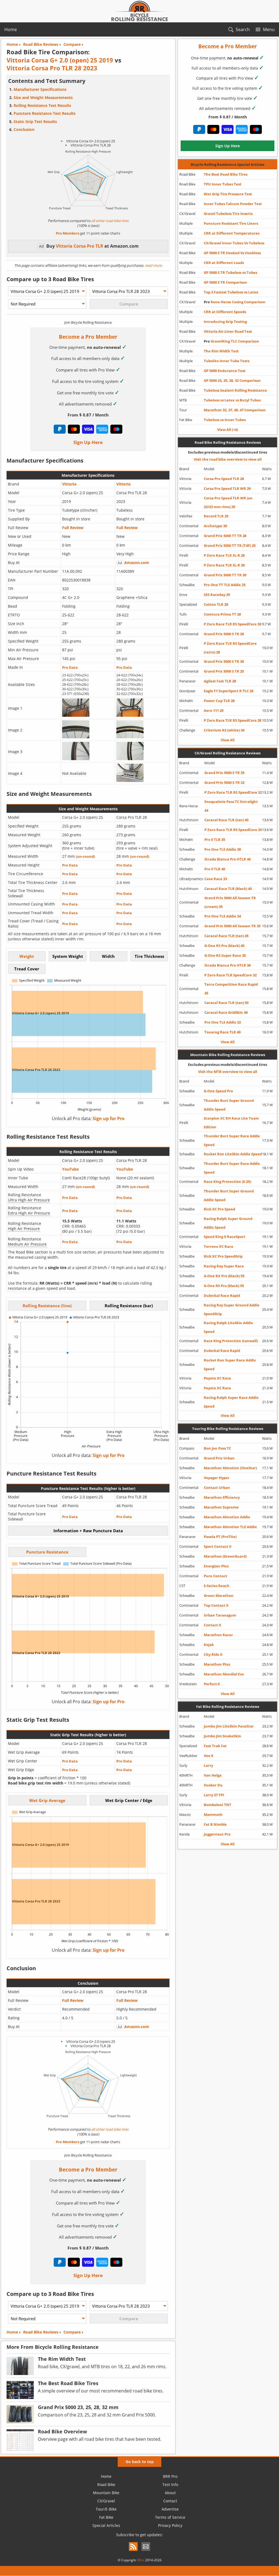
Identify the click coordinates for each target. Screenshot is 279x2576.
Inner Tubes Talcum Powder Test (233, 204)
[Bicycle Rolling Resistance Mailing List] (146, 2551)
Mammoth (213, 1815)
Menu (269, 29)
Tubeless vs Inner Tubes (225, 420)
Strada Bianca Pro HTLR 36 (228, 965)
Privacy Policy (170, 2525)
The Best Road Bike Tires (226, 174)
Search (243, 29)
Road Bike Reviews (41, 2332)
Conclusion (24, 129)
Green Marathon (219, 1596)
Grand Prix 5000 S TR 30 (224, 661)
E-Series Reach (217, 1586)
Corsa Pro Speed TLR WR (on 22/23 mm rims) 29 (228, 502)
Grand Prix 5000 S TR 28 (224, 634)
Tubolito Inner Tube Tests (227, 361)
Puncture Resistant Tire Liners (231, 223)
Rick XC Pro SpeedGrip (223, 1256)
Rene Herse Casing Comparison (235, 302)
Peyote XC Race (217, 1378)
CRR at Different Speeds (225, 312)
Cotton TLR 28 (216, 604)
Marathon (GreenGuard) (225, 1556)
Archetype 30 (215, 526)
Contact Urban (217, 1488)
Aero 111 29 (214, 710)
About (170, 2493)
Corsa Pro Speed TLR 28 (224, 479)
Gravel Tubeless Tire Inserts (228, 214)
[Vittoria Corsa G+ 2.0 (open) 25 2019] (76, 715)
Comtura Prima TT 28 (222, 614)
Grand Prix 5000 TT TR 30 (225, 575)
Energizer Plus (216, 1566)
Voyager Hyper (217, 1478)
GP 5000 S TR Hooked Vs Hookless (232, 253)
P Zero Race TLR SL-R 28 (224, 555)
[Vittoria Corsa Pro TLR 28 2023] (130, 715)
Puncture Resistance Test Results (45, 113)
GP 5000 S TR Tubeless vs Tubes (231, 272)
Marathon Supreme (221, 1507)
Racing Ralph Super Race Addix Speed (231, 1402)
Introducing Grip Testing (225, 322)
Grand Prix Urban (219, 1458)
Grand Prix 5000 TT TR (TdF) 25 (230, 545)
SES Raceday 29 (217, 595)
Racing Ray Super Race (224, 1266)
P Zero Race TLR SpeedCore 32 (231, 975)
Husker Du (213, 1785)
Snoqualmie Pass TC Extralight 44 (231, 806)
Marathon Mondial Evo (224, 1674)
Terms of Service (170, 2517)
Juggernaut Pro (217, 1834)
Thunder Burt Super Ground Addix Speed (229, 1105)
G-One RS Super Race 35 (225, 955)
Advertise (170, 2509)
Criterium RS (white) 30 (224, 730)
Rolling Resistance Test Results (42, 105)
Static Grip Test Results (35, 122)
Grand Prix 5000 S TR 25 (224, 671)
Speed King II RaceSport (225, 1237)
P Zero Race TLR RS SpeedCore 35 (233, 830)
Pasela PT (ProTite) (220, 1537)
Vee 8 (208, 1756)
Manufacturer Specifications (40, 89)
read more (153, 265)
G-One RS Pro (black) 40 (224, 946)
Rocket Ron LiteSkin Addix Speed (233, 1154)
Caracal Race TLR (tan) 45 (226, 936)
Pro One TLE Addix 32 (223, 1022)
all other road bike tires (110, 221)
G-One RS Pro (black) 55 (224, 1286)
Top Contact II (216, 1605)
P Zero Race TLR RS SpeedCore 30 (233, 624)
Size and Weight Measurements (43, 98)
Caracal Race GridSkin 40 (226, 1012)
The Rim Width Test (221, 351)
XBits (141, 2560)
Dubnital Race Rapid (222, 1296)
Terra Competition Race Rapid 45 (231, 989)
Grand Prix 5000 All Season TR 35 (232, 926)
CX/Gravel (106, 2501)
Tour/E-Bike (106, 2509)
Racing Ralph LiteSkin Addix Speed (228, 1327)
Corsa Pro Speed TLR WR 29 (227, 488)
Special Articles (106, 2525)
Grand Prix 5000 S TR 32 (224, 782)
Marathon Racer (218, 1635)
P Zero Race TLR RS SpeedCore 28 (233, 720)
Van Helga (213, 1775)
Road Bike (106, 2484)
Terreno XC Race (219, 1246)
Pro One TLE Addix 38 (223, 849)
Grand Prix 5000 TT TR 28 (225, 536)
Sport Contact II (218, 1546)
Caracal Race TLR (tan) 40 (226, 820)
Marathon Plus (217, 1664)
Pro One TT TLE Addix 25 (225, 585)
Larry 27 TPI (214, 1795)
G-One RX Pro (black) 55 (224, 1276)
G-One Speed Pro (218, 1091)
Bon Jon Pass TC (217, 1448)
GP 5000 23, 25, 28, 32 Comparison (232, 380)
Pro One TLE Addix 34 (223, 916)
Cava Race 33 (216, 879)
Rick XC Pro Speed (219, 1209)
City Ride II (213, 1654)
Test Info (170, 2484)
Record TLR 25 (216, 516)
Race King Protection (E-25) (227, 1181)
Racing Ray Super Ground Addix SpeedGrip (232, 1309)
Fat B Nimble (215, 1824)
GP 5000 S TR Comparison (225, 282)
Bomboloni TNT (218, 1805)
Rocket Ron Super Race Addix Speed (230, 1365)
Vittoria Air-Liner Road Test (228, 331)
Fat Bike (106, 2517)
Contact (170, 2501)
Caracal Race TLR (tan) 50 (226, 1003)
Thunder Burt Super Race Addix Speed (232, 1140)
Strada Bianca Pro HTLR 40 (228, 859)
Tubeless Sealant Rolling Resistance (235, 390)
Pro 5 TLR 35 (215, 839)
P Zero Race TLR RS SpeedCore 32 (233, 792)
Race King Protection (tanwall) (231, 1341)
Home (11, 29)
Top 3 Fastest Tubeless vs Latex (231, 292)
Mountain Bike (106, 2493)
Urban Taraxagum (220, 1615)
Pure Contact (216, 1576)
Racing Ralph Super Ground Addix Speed (228, 1223)
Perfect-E (212, 1684)
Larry (208, 1765)
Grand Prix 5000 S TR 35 (224, 773)
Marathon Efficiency (222, 1497)
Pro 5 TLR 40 (215, 869)
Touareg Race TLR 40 (222, 1032)
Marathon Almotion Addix (227, 1517)
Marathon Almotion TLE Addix (230, 1527)
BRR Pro (170, 2476)
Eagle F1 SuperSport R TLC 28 (229, 691)
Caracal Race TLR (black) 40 (228, 889)
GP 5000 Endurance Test (225, 371)
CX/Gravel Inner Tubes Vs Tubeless (234, 243)
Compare (72, 2332)
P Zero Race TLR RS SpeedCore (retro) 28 (230, 648)
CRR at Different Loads (224, 263)
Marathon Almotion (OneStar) (230, 1468)
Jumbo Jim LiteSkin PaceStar (229, 1726)
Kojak (209, 1645)
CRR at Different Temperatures (232, 233)
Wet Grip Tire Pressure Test (228, 194)
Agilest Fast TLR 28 (220, 681)
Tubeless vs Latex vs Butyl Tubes (232, 400)
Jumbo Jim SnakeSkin (222, 1736)
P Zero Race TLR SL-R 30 (224, 565)
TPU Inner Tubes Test (223, 184)
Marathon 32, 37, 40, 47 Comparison (235, 410)
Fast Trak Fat (215, 1746)
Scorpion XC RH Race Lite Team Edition (231, 1123)
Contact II (212, 1625)
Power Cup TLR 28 (219, 701)
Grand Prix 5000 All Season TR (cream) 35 (230, 902)
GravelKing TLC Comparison (231, 341)
